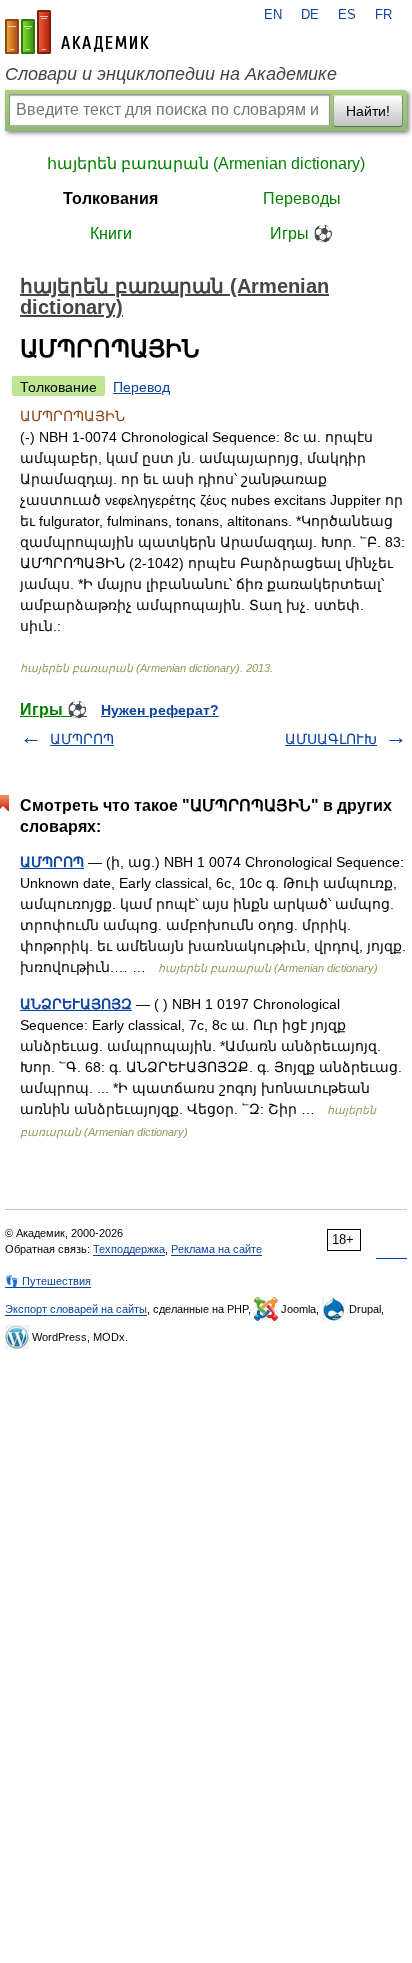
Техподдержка (129, 1249)
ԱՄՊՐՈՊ (82, 739)
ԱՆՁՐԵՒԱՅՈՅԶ (76, 1004)
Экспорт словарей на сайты (76, 1309)
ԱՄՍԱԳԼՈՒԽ (331, 739)
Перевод (141, 387)
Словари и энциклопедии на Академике (171, 74)
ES (347, 15)
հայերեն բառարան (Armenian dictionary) (206, 163)
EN (273, 15)
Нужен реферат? (160, 710)
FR (383, 15)
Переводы (302, 198)
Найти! (368, 111)
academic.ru (77, 32)
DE (310, 15)
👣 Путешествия (48, 1281)
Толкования (110, 198)
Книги (111, 233)
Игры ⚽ (301, 233)
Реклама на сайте (216, 1249)
